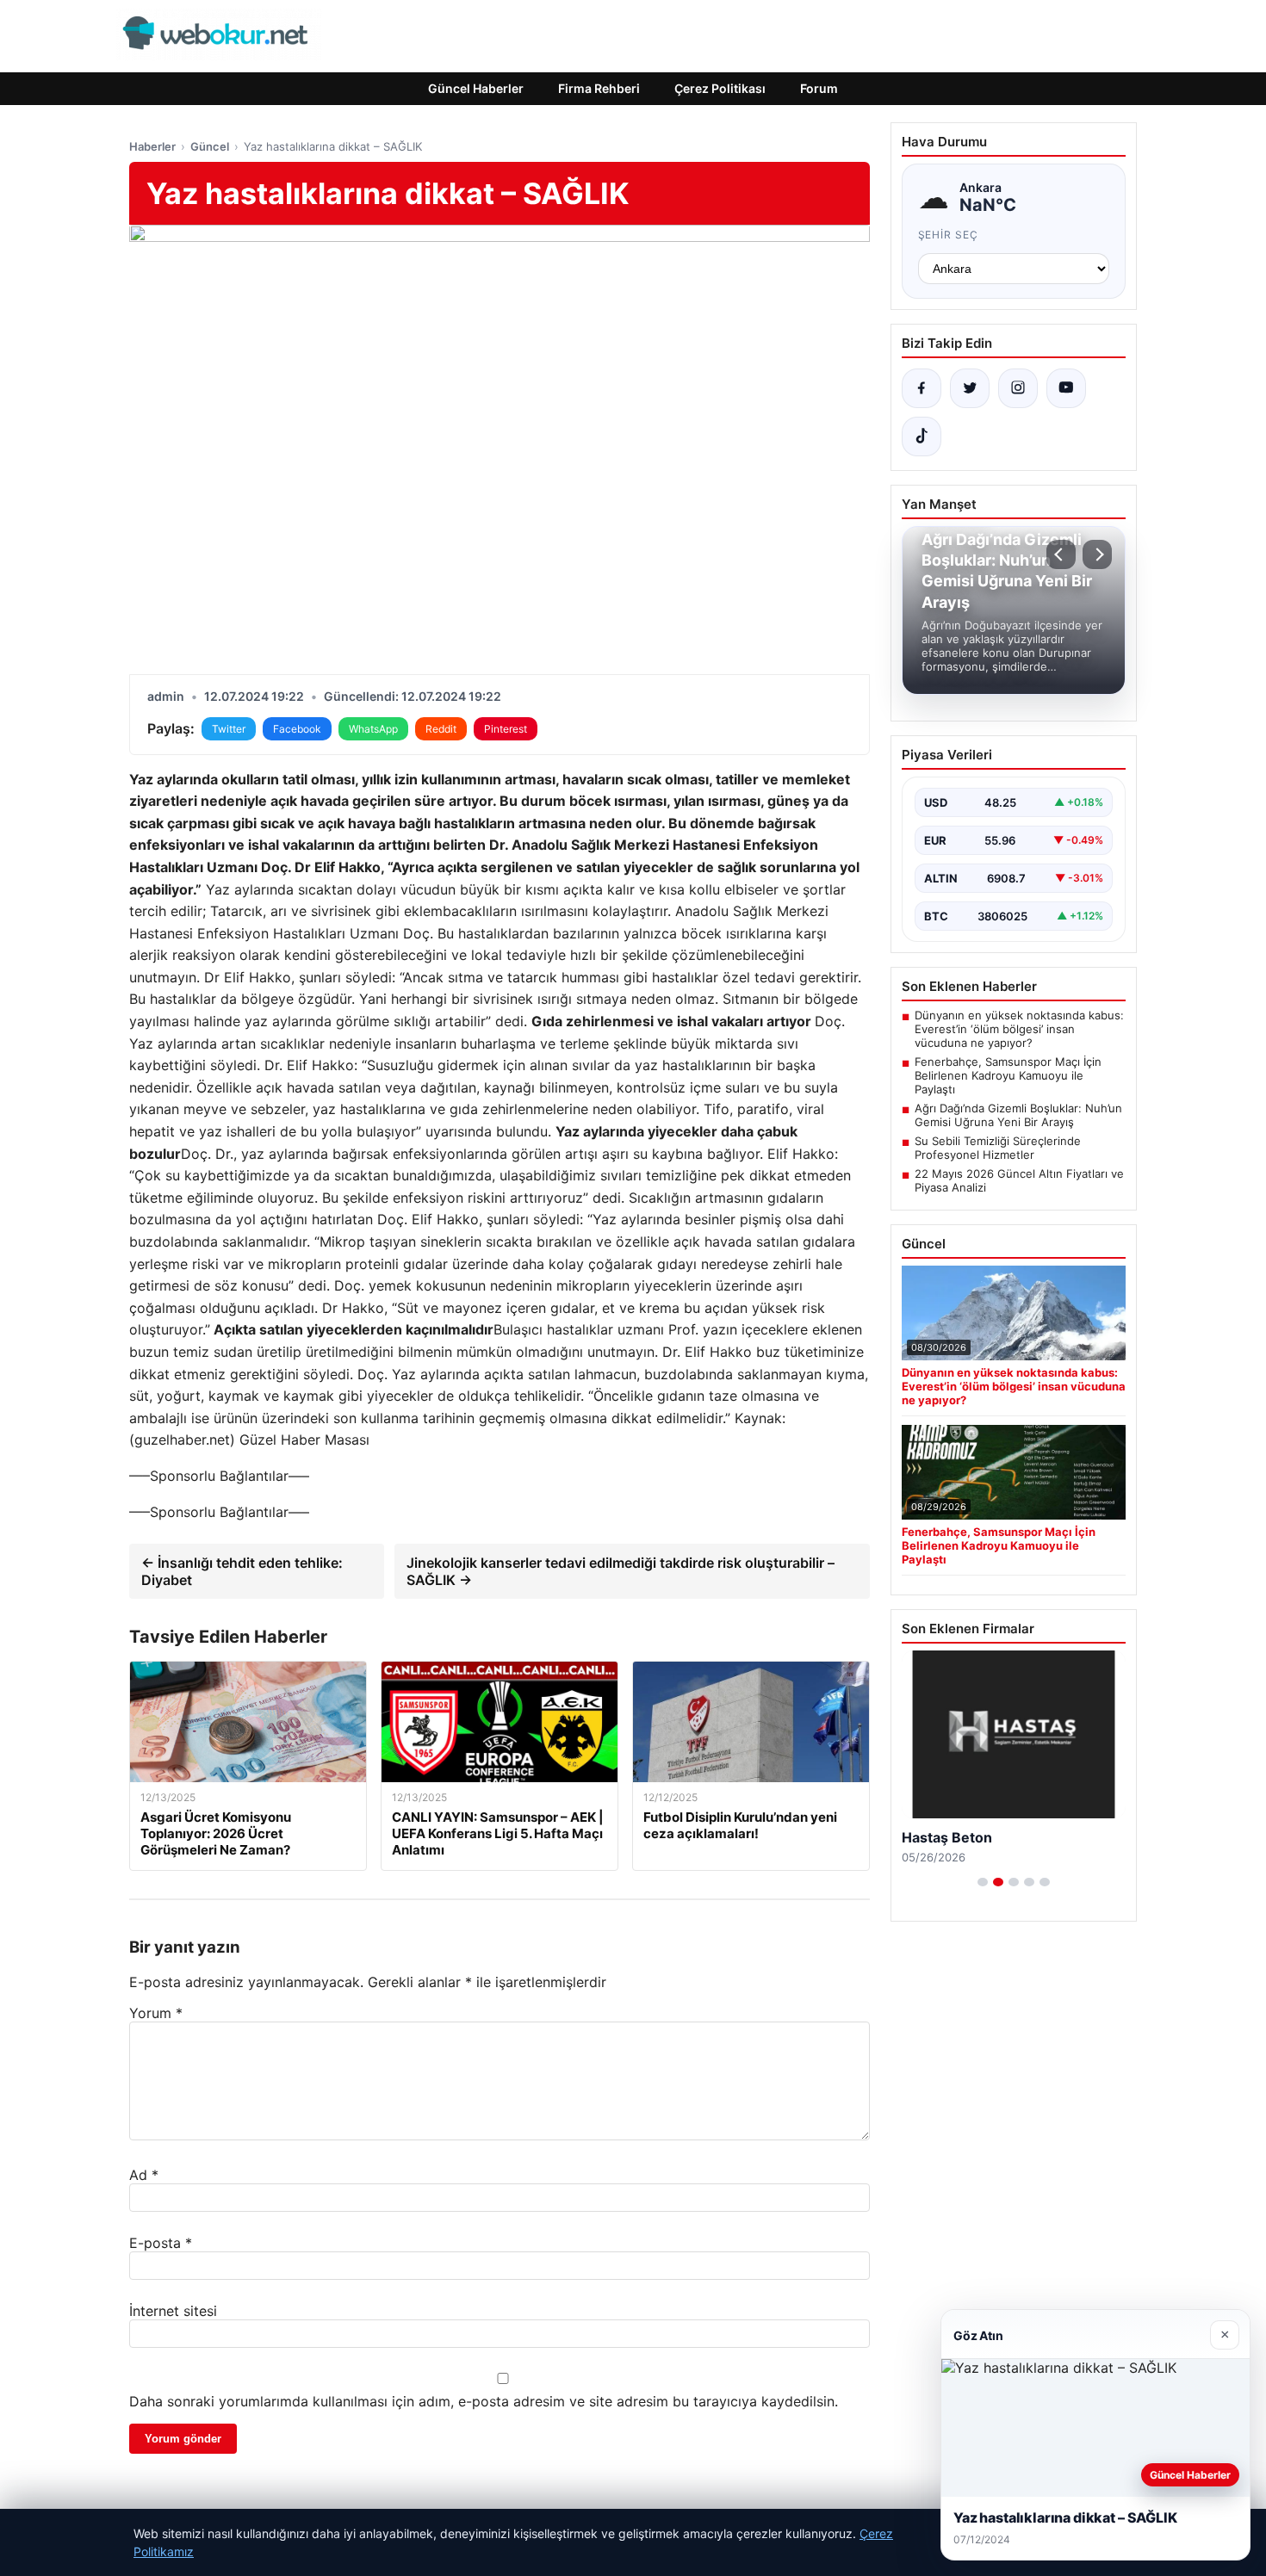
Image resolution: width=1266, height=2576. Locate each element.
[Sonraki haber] (1097, 554)
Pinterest (506, 729)
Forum (819, 88)
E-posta (161, 2243)
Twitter (229, 729)
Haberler (152, 146)
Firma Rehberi (599, 88)
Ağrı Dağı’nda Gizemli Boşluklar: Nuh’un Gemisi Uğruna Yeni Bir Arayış (1018, 1115)
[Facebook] (922, 388)
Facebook (297, 729)
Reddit (441, 729)
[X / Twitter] (970, 388)
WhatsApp (373, 729)
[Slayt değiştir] (983, 1882)
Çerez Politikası (720, 88)
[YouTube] (1066, 388)
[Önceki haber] (1061, 554)
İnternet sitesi (173, 2311)
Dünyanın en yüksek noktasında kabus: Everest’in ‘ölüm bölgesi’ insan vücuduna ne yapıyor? (1019, 1029)
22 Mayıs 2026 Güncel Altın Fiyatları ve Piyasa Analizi (1019, 1180)
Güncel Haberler (476, 88)
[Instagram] (1018, 388)
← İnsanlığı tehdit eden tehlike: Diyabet (242, 1571)
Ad (144, 2175)
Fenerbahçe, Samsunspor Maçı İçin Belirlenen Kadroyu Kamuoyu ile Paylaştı (1008, 1075)
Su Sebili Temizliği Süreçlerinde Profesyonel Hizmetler (998, 1148)
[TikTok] (922, 437)
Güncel (210, 146)
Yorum (156, 2013)
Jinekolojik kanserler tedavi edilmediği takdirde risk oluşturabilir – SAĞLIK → (621, 1571)
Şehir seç (949, 235)
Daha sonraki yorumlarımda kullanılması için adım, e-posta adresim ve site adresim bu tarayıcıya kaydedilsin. (484, 2401)
